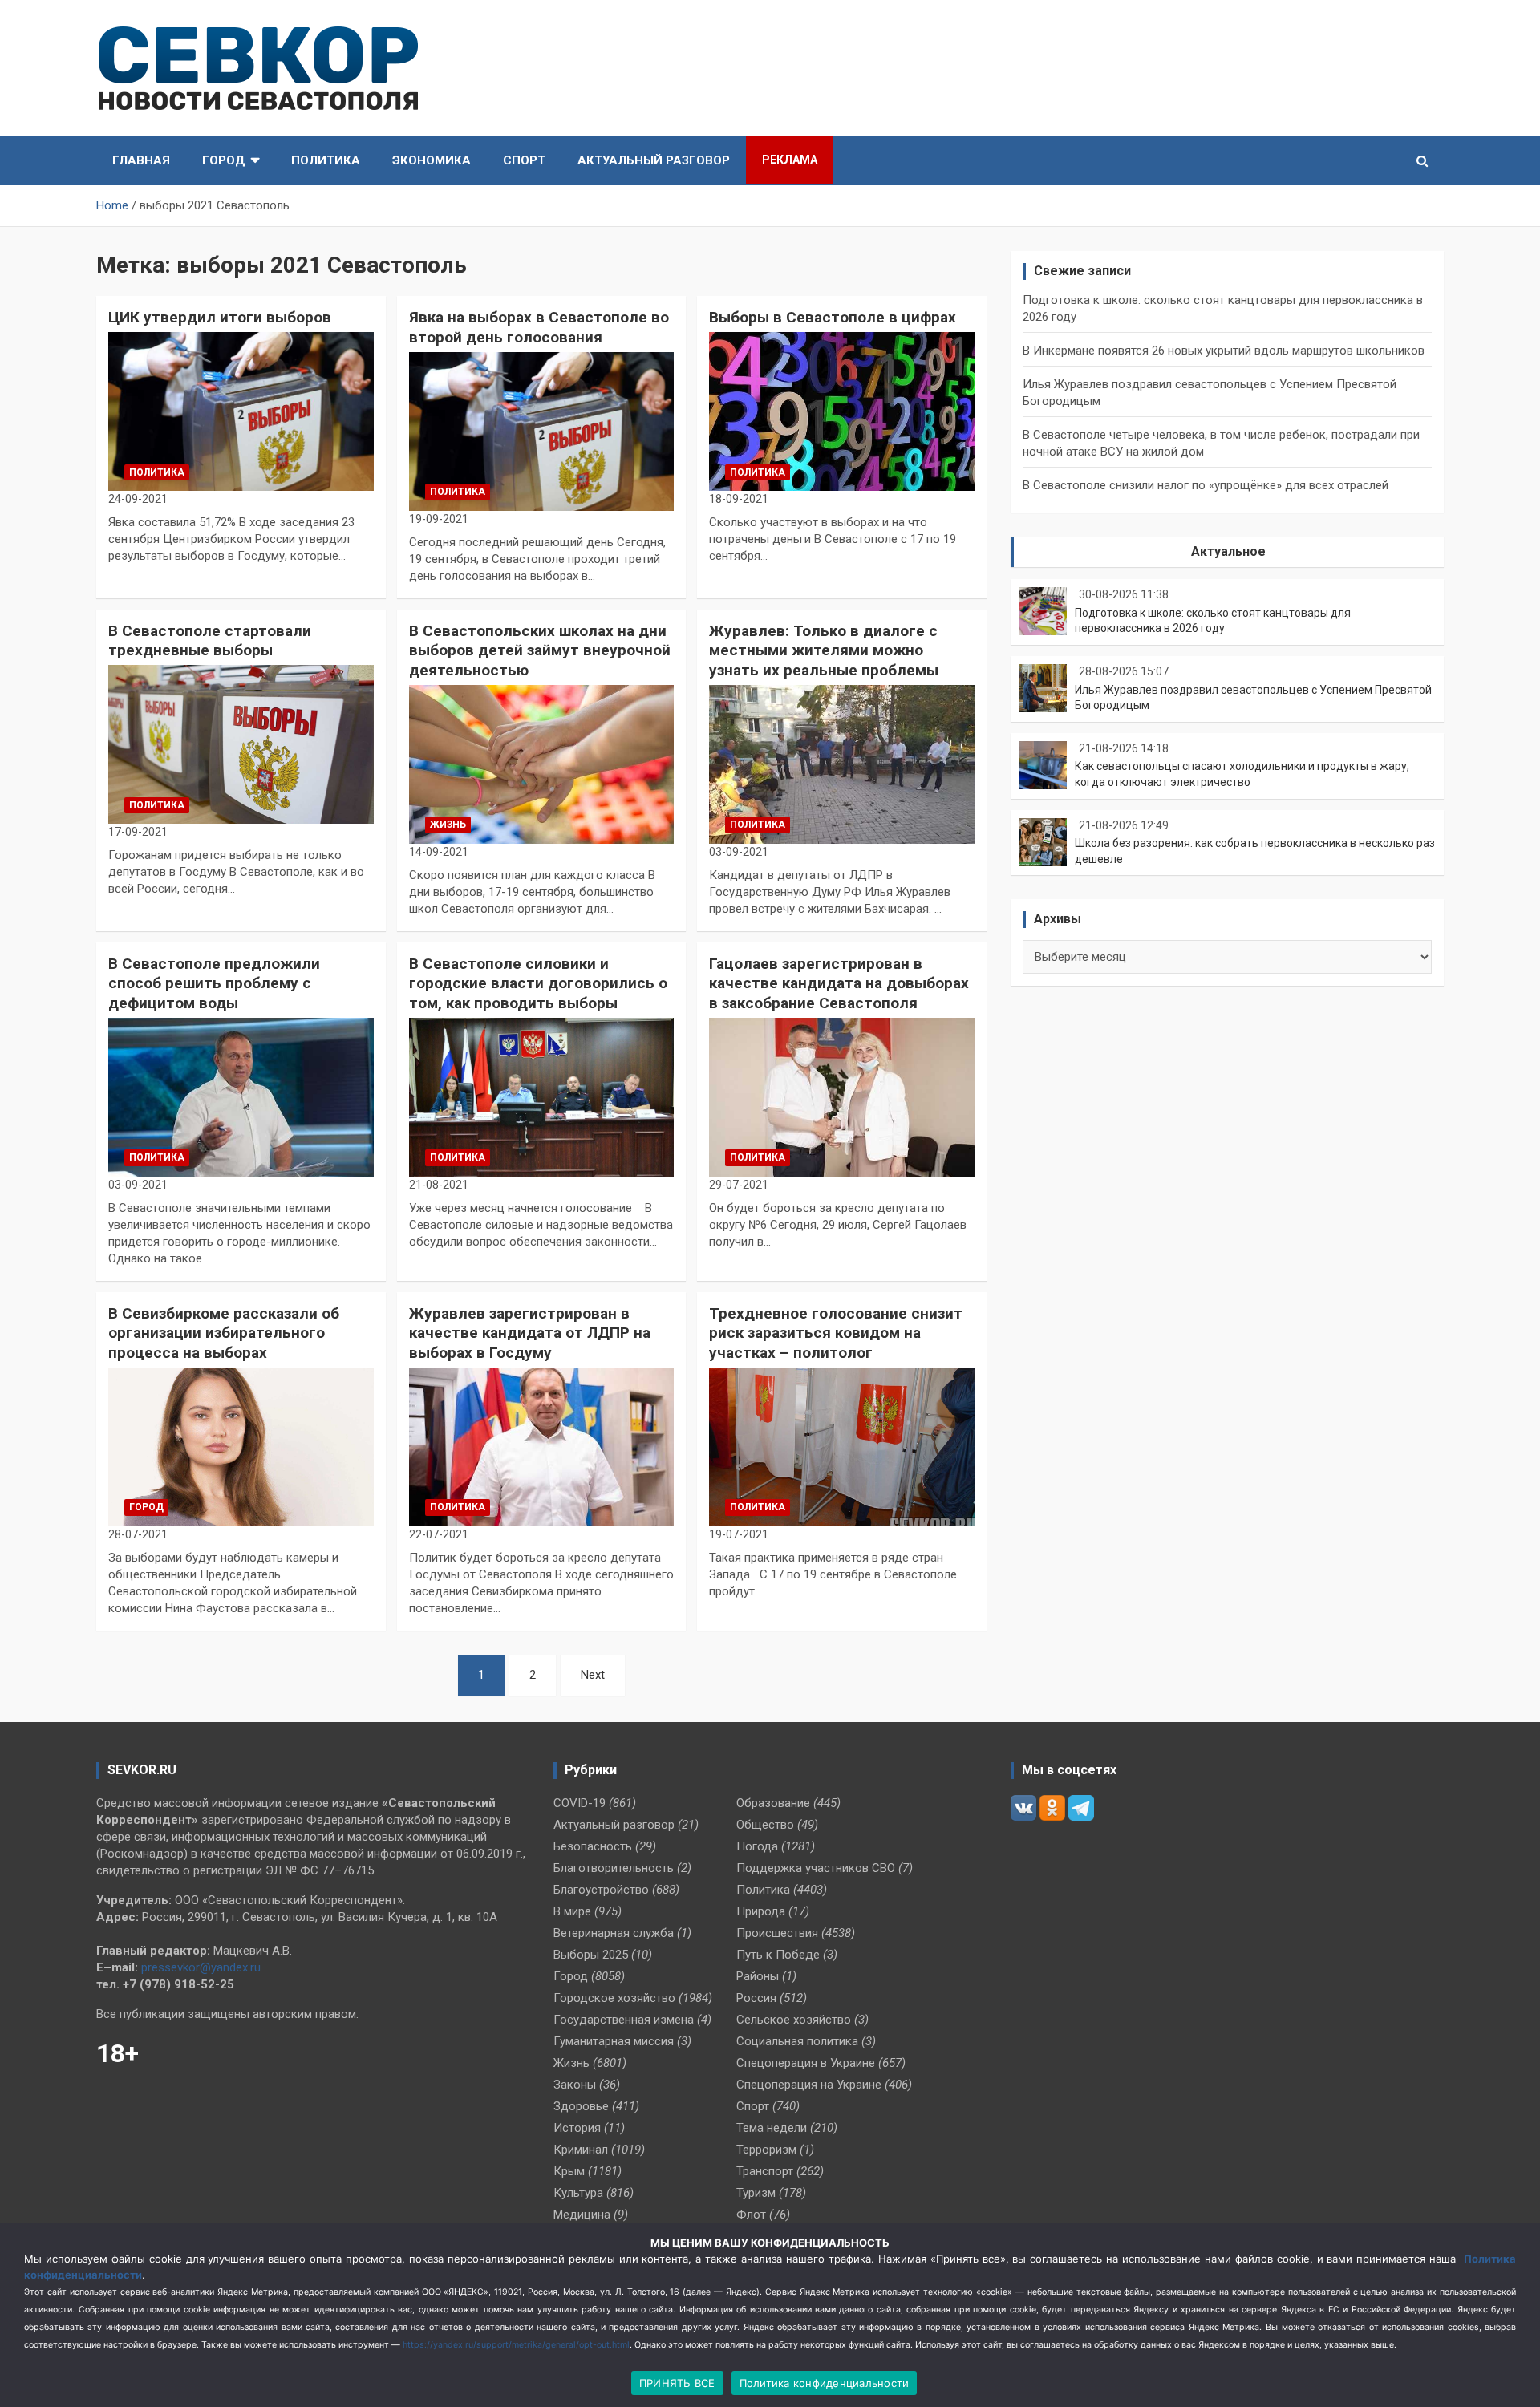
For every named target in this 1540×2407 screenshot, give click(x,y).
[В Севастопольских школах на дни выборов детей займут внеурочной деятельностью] (542, 764)
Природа (761, 1911)
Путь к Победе (778, 1955)
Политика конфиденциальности (825, 2383)
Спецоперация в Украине (806, 2063)
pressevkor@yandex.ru (201, 1967)
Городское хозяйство (614, 1998)
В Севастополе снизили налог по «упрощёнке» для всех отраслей (1206, 485)
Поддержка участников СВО (816, 1868)
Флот (751, 2215)
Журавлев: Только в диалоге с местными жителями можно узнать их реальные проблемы (824, 650)
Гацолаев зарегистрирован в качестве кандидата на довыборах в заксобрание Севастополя (839, 983)
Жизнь (448, 825)
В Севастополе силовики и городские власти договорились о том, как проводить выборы (538, 983)
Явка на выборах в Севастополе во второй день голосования (539, 327)
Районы (758, 1976)
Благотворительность (614, 1868)
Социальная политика (797, 2041)
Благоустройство (601, 1890)
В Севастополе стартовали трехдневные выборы (210, 641)
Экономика (432, 160)
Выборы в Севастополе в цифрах (833, 317)
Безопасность (593, 1846)
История (577, 2128)
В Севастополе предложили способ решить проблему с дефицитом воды (214, 983)
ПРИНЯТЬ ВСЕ (677, 2383)
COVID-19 (580, 1803)
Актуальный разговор (654, 160)
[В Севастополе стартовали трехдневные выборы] (241, 744)
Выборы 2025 (591, 1955)
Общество (765, 1825)
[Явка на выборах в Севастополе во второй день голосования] (542, 432)
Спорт (524, 160)
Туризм (756, 2193)
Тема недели (772, 2128)
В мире (572, 1911)
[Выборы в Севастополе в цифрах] (842, 411)
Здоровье (581, 2106)
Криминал (581, 2150)
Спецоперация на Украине (809, 2085)
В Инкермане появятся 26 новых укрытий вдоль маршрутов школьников (1224, 351)
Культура (578, 2193)
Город (224, 160)
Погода (757, 1846)
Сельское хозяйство (794, 2020)
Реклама (790, 160)
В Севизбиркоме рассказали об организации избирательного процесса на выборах (224, 1333)
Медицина (582, 2215)
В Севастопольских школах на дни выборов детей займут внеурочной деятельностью (540, 650)
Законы (575, 2085)
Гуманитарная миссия (614, 2041)
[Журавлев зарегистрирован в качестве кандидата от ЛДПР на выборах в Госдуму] (542, 1447)
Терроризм (766, 2150)
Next (593, 1675)
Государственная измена (624, 2020)
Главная (141, 160)
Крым (569, 2171)
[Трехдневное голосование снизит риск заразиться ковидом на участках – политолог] (842, 1447)
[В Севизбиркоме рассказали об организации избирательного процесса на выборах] (241, 1447)
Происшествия (777, 1933)
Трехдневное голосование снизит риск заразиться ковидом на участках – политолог (836, 1333)
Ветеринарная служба (614, 1933)
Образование (773, 1803)
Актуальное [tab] (1228, 551)
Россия (756, 1998)
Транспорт (765, 2171)
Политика (326, 160)
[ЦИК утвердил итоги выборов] (241, 411)
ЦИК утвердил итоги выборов (220, 317)
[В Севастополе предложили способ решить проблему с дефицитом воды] (241, 1097)
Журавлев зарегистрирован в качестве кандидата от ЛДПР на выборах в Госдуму (530, 1333)
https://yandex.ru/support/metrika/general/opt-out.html (516, 2345)
